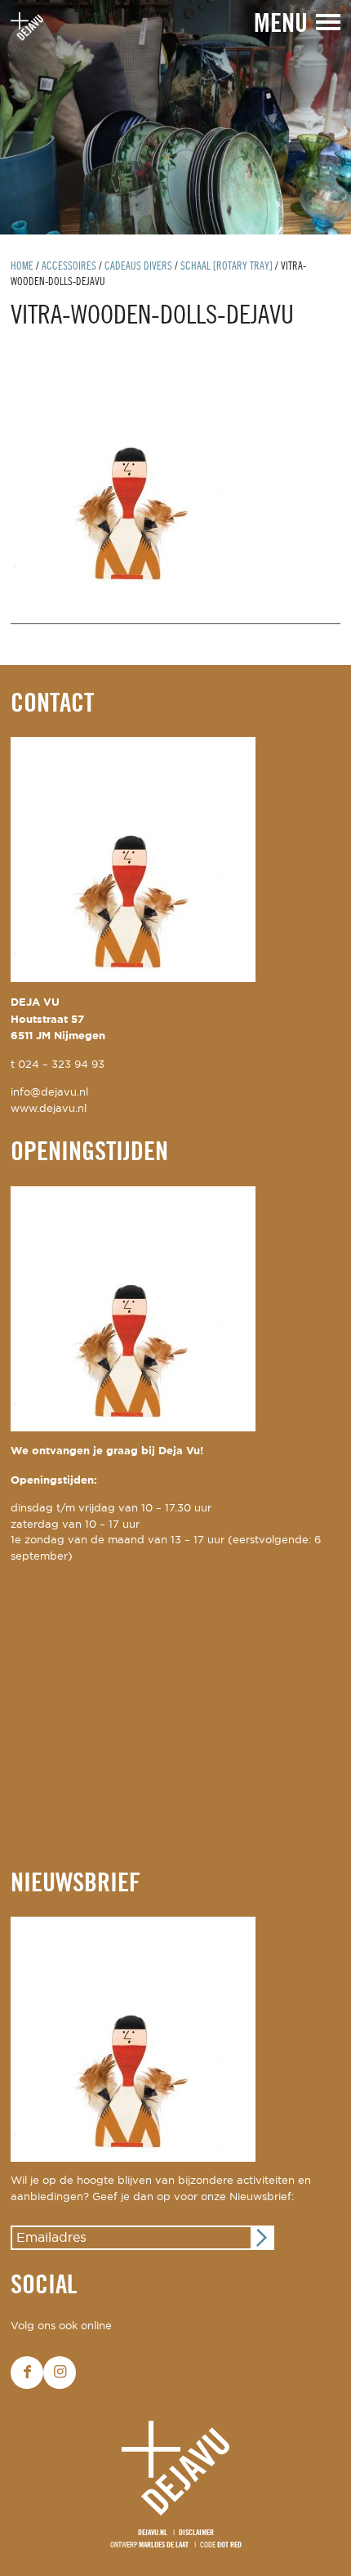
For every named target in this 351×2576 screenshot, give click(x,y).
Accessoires (69, 267)
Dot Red (229, 2545)
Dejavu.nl (153, 2533)
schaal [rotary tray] (227, 267)
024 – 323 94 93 (61, 1065)
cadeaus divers (138, 267)
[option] (175, 117)
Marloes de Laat (164, 2545)
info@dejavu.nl (49, 1093)
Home (22, 267)
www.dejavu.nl (49, 1109)
